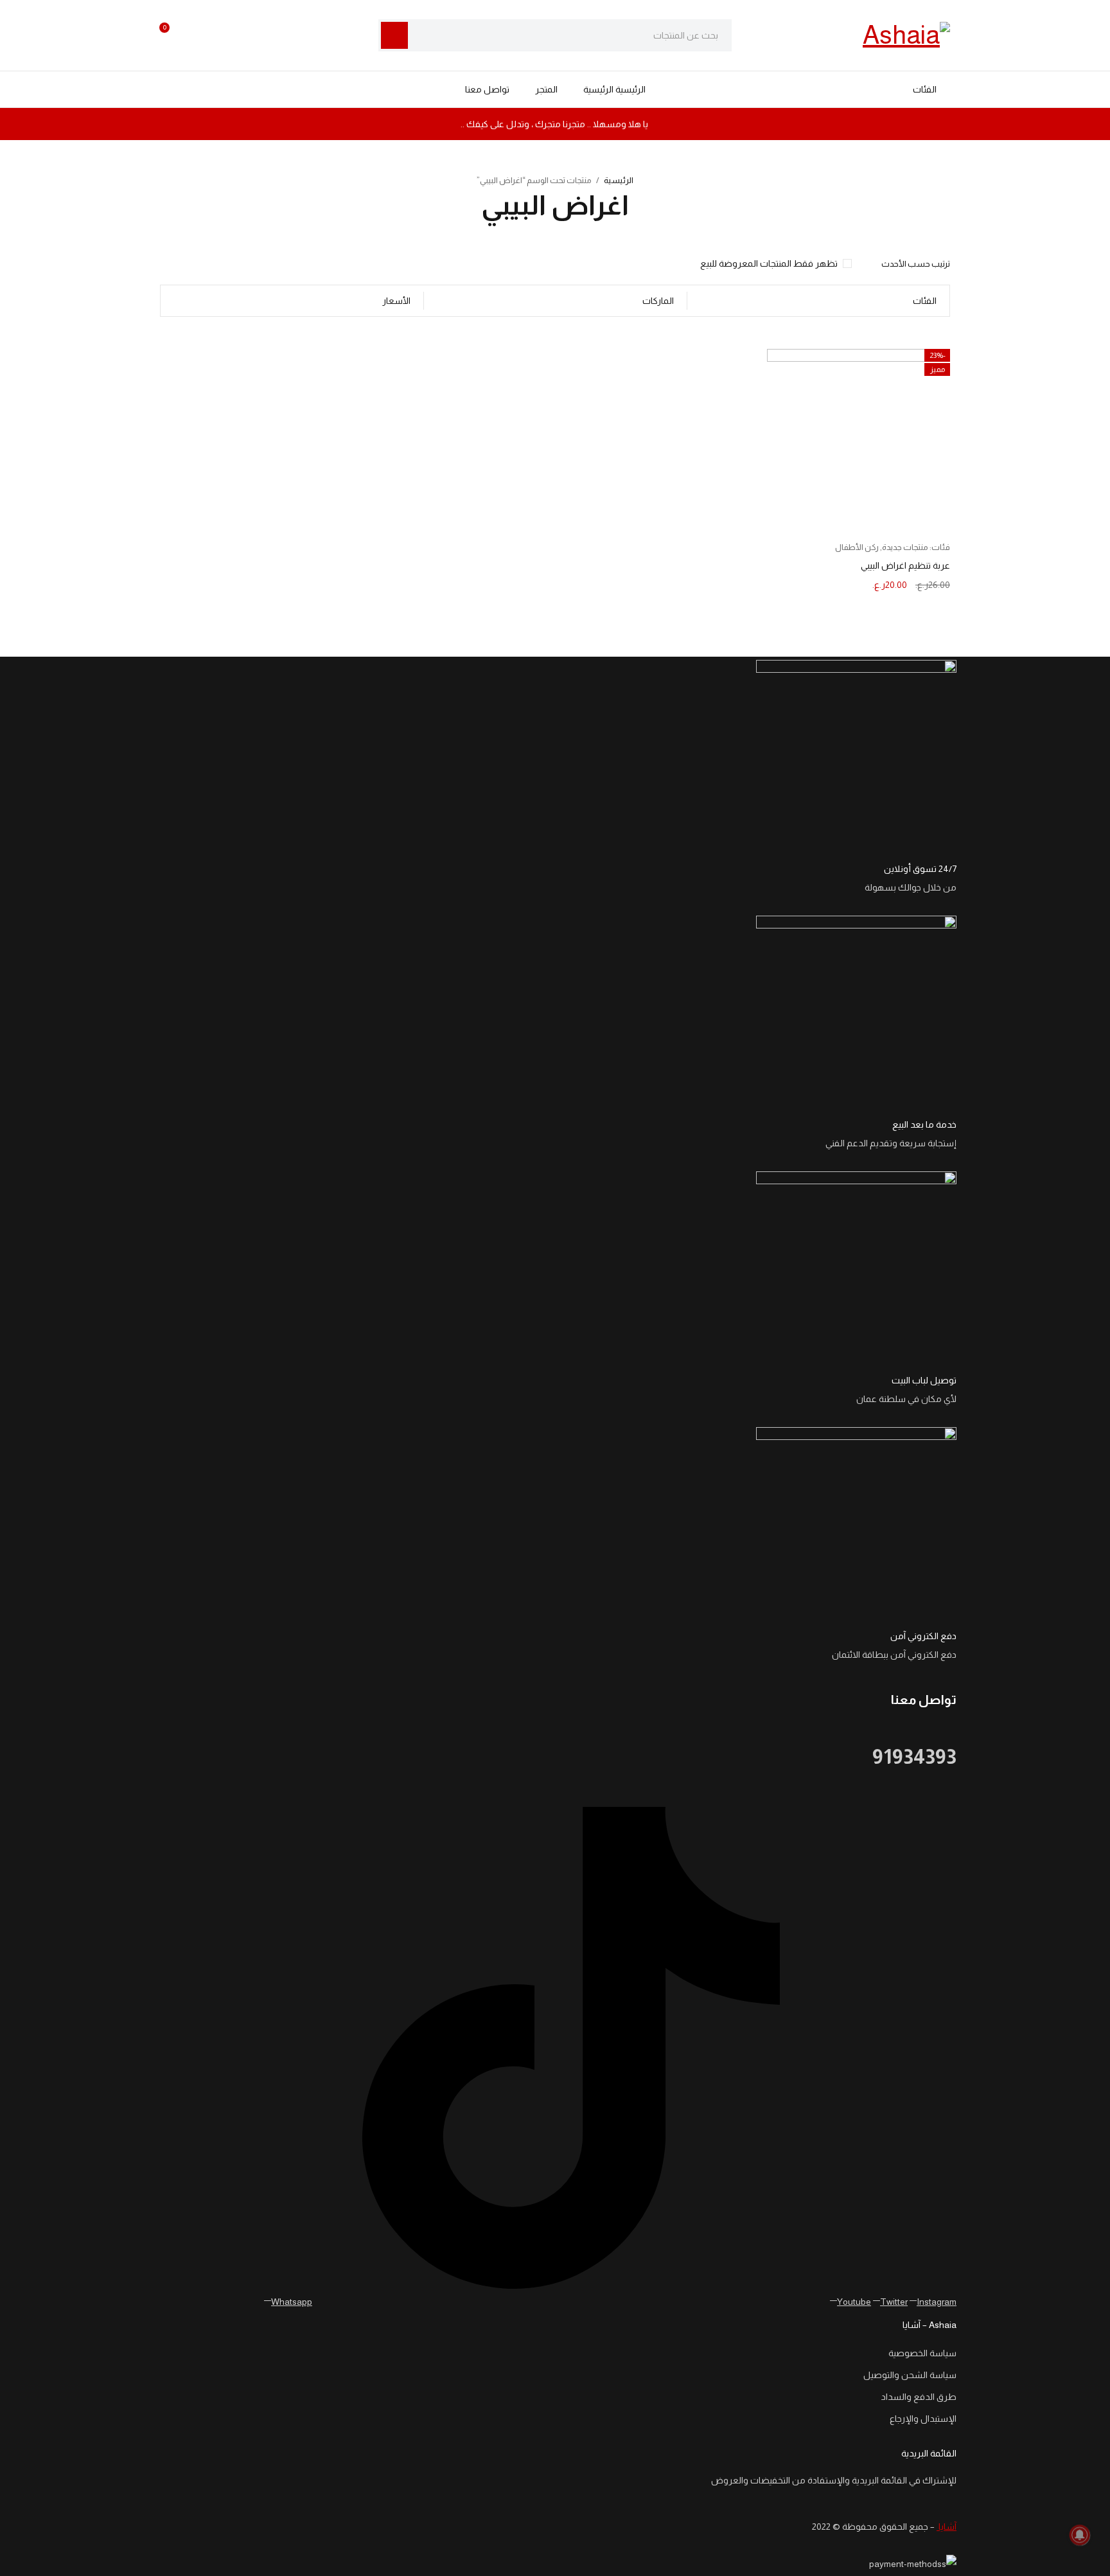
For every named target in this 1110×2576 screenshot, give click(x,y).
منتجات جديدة (905, 547)
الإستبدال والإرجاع (923, 2419)
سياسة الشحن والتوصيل (910, 2375)
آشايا (947, 2527)
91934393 (914, 1757)
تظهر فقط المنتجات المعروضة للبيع (769, 263)
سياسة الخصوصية (922, 2353)
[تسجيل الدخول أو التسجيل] (198, 35)
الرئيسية (619, 180)
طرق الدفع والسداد (919, 2397)
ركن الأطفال (857, 547)
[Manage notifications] (1080, 2535)
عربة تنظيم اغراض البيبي (905, 565)
